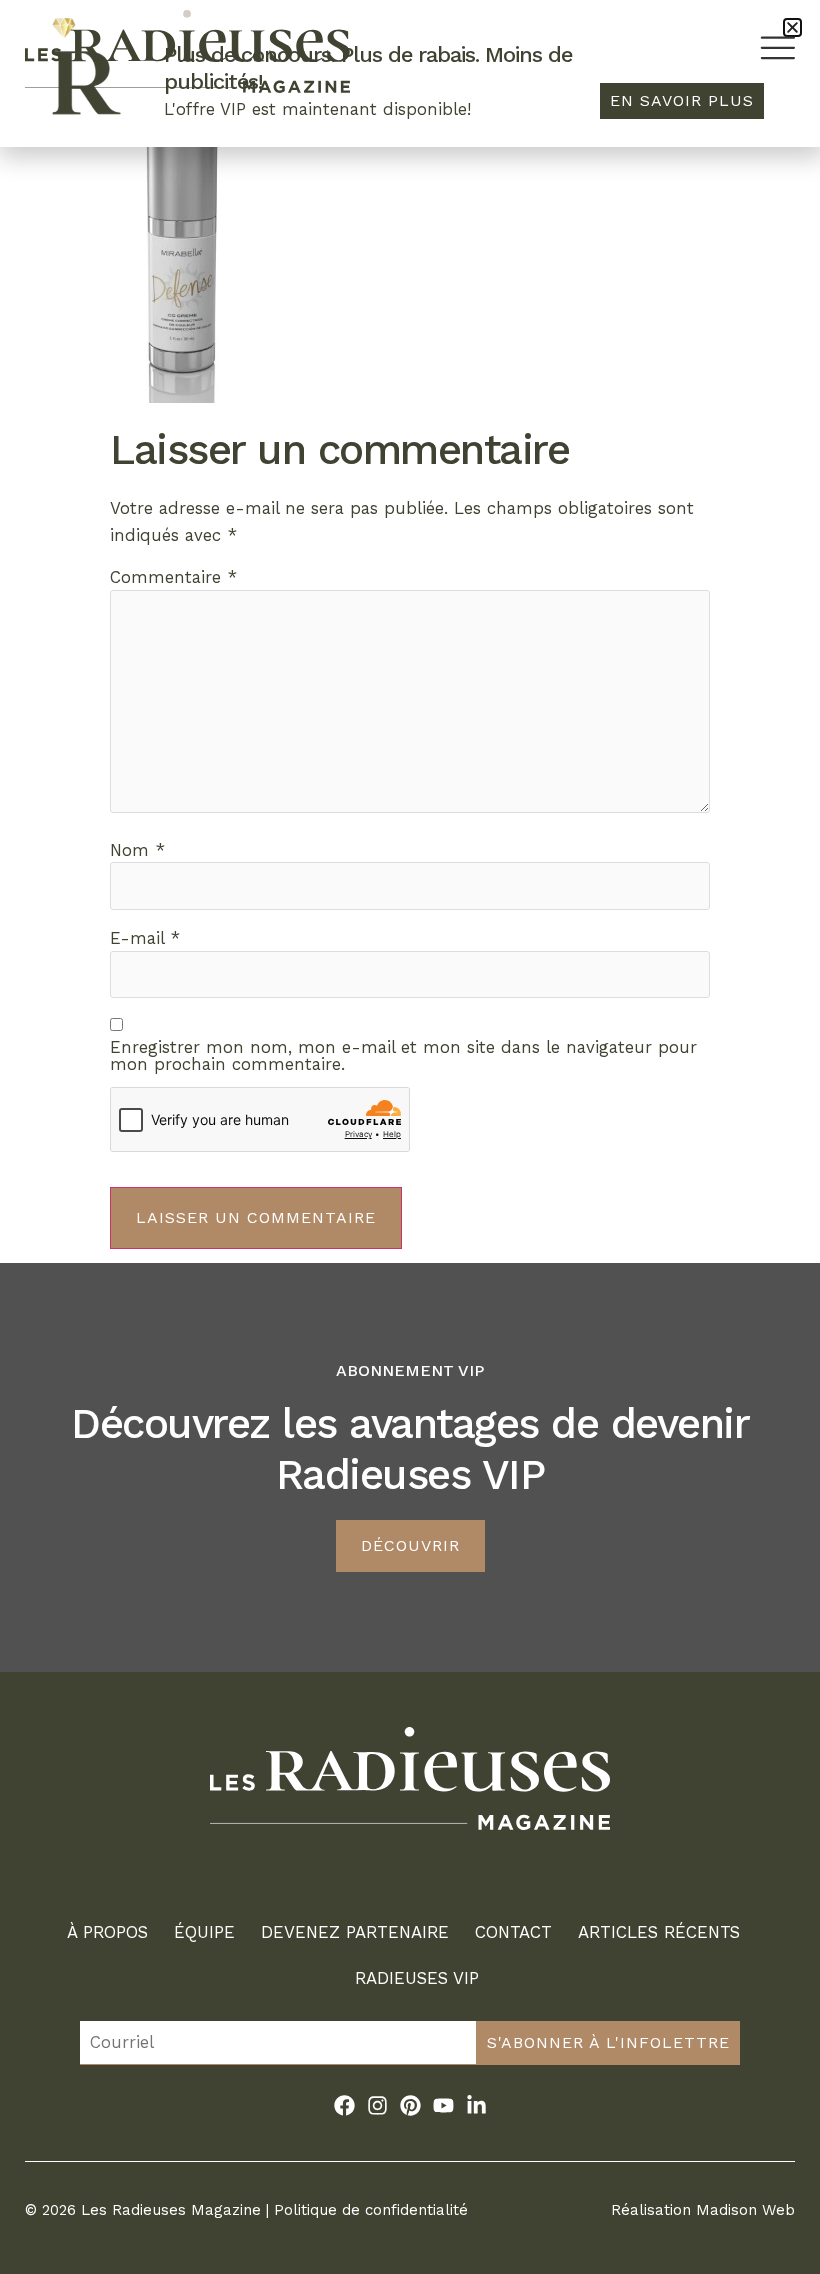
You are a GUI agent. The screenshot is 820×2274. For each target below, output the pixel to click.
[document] (410, 1137)
